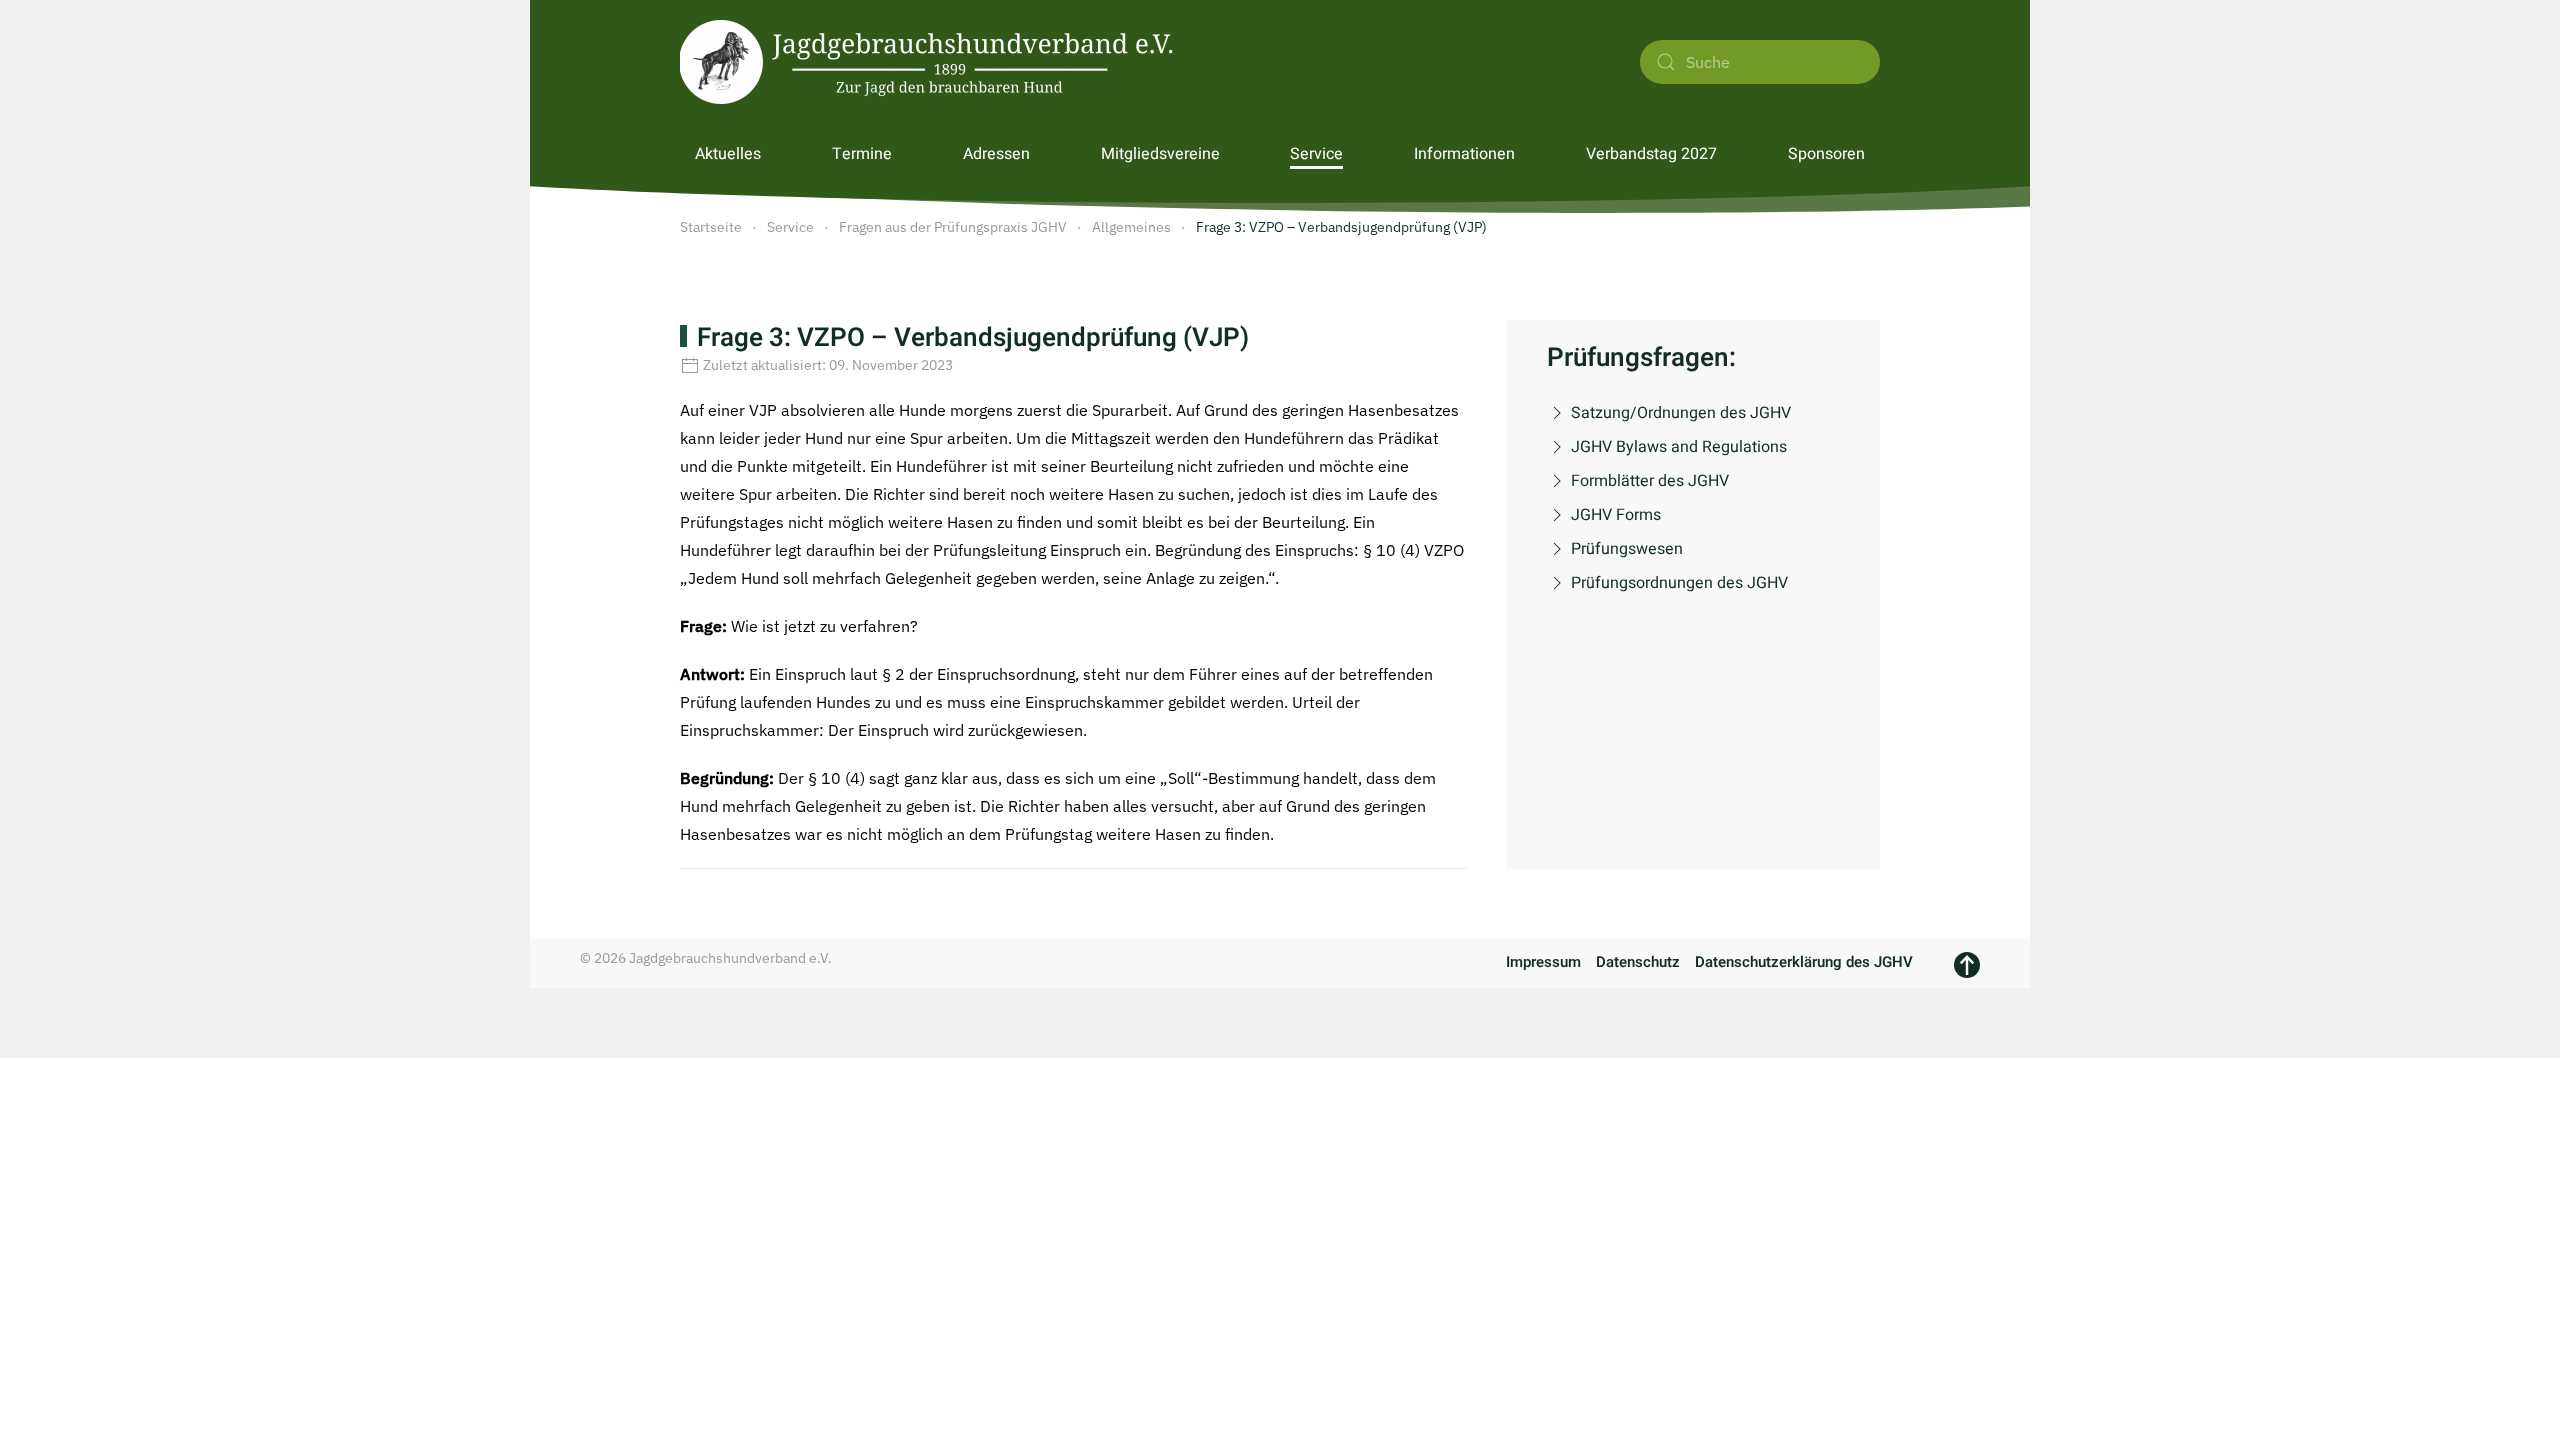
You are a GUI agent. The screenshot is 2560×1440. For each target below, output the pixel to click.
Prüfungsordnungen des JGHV (1679, 583)
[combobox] (1760, 62)
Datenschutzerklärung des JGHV (1804, 962)
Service (1316, 154)
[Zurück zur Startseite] (930, 62)
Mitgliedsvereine (1160, 154)
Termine (862, 154)
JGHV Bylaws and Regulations (1679, 447)
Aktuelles (728, 154)
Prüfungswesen (1627, 549)
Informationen (1464, 154)
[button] (1967, 965)
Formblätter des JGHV (1650, 481)
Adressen (996, 154)
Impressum (1543, 962)
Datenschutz (1638, 962)
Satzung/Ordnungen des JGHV (1681, 413)
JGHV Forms (1616, 515)
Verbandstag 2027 (1651, 154)
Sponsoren (1826, 154)
